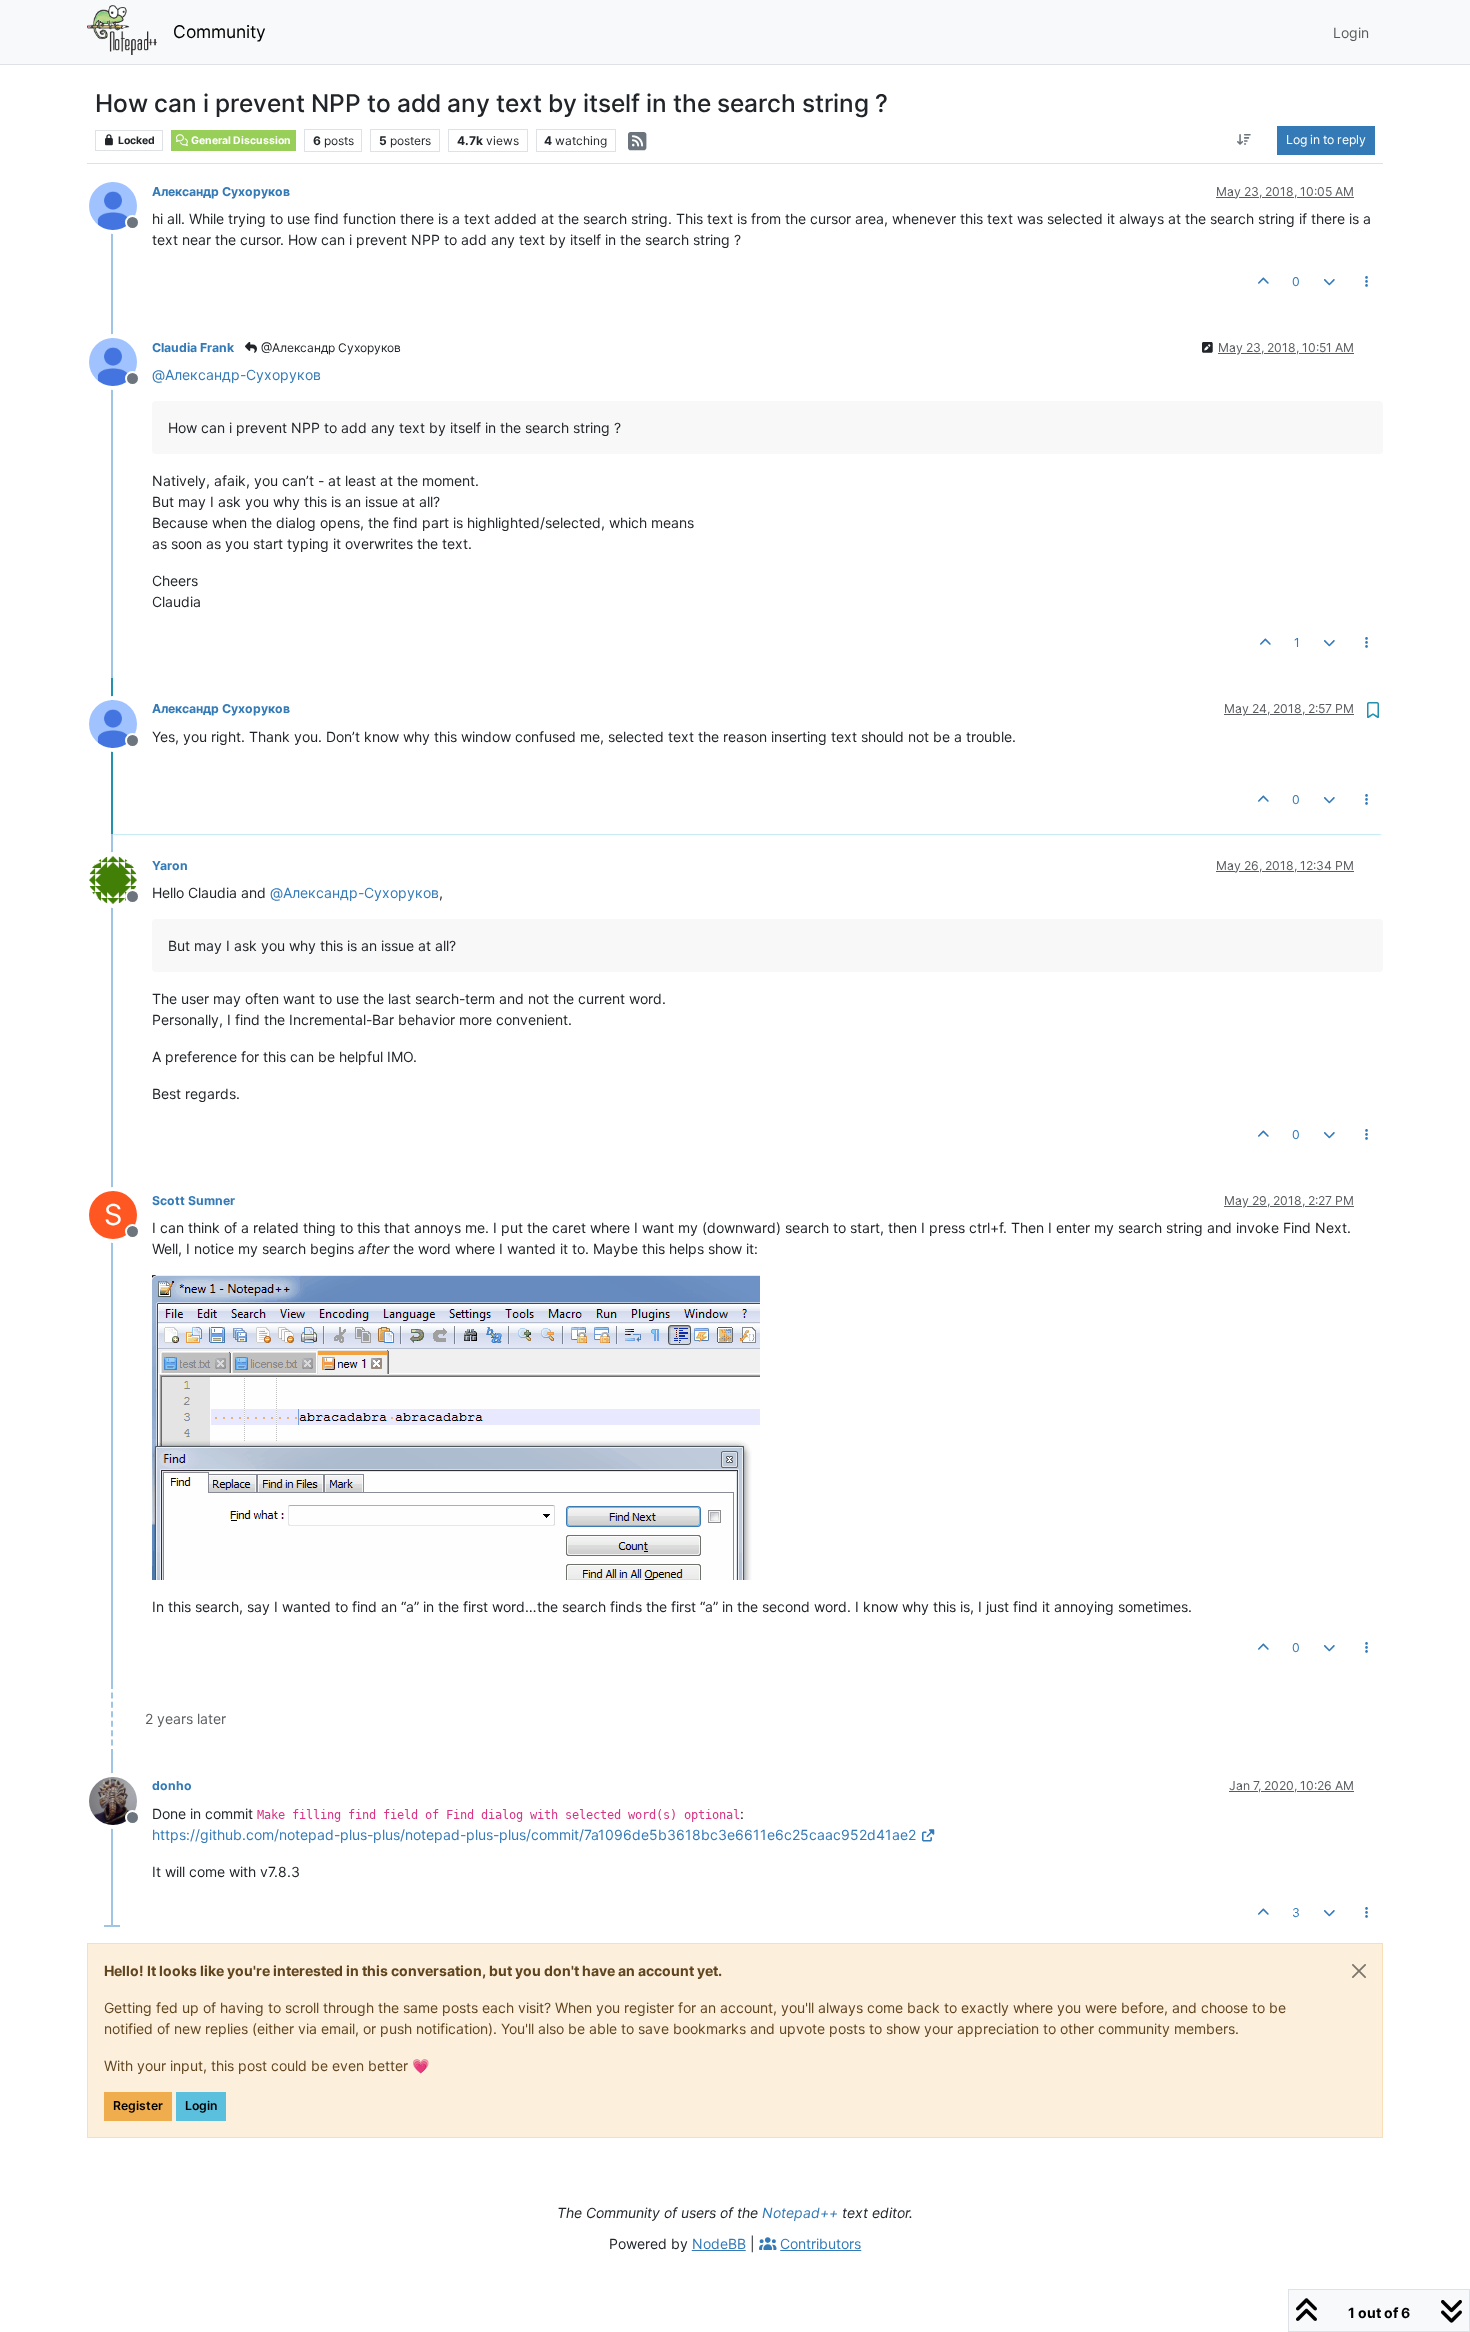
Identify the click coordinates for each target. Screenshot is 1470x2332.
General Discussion (240, 140)
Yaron (170, 865)
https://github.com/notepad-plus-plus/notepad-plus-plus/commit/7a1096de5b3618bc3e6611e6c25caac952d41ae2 (534, 1834)
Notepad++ (800, 2212)
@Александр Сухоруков (329, 347)
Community (219, 31)
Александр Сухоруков (221, 191)
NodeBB (719, 2243)
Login (201, 2105)
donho (172, 1785)
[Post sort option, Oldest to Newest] (1244, 140)
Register (138, 2105)
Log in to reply (1326, 139)
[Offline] (120, 204)
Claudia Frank (193, 347)
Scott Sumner (193, 1200)
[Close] (1359, 1971)
